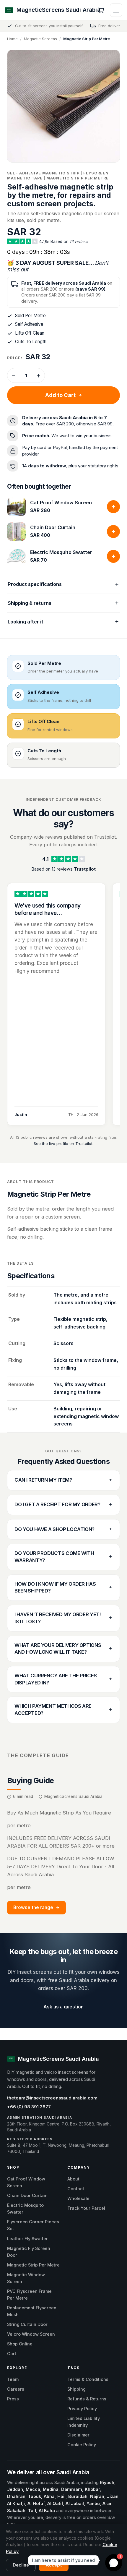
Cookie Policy (82, 2445)
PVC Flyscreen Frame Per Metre (29, 2295)
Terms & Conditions (88, 2379)
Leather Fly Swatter (27, 2239)
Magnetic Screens (40, 39)
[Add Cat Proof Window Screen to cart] (113, 507)
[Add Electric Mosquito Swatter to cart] (113, 556)
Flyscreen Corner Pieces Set (33, 2225)
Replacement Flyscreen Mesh (32, 2311)
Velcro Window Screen (31, 2334)
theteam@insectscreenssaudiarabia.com (52, 2098)
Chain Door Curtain (53, 527)
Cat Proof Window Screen (61, 503)
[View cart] (101, 10)
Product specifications (35, 584)
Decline (21, 2565)
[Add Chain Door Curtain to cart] (113, 532)
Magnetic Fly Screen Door (29, 2252)
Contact (76, 2189)
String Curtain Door (27, 2324)
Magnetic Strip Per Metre (33, 2265)
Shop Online (20, 2344)
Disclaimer (78, 2435)
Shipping (76, 2389)
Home (12, 39)
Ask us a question (63, 2007)
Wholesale (78, 2198)
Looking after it (26, 622)
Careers (16, 2389)
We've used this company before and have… (48, 909)
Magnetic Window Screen (26, 2278)
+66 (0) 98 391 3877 (29, 2107)
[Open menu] (116, 10)
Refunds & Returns (87, 2399)
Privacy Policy (82, 2409)
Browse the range (33, 1907)
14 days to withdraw (44, 466)
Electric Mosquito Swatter (61, 552)
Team (13, 2379)
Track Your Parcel (86, 2208)
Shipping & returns (30, 603)
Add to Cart (60, 395)
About (73, 2179)
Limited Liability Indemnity (84, 2422)
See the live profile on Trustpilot (63, 1143)
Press (13, 2399)
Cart (12, 2354)
